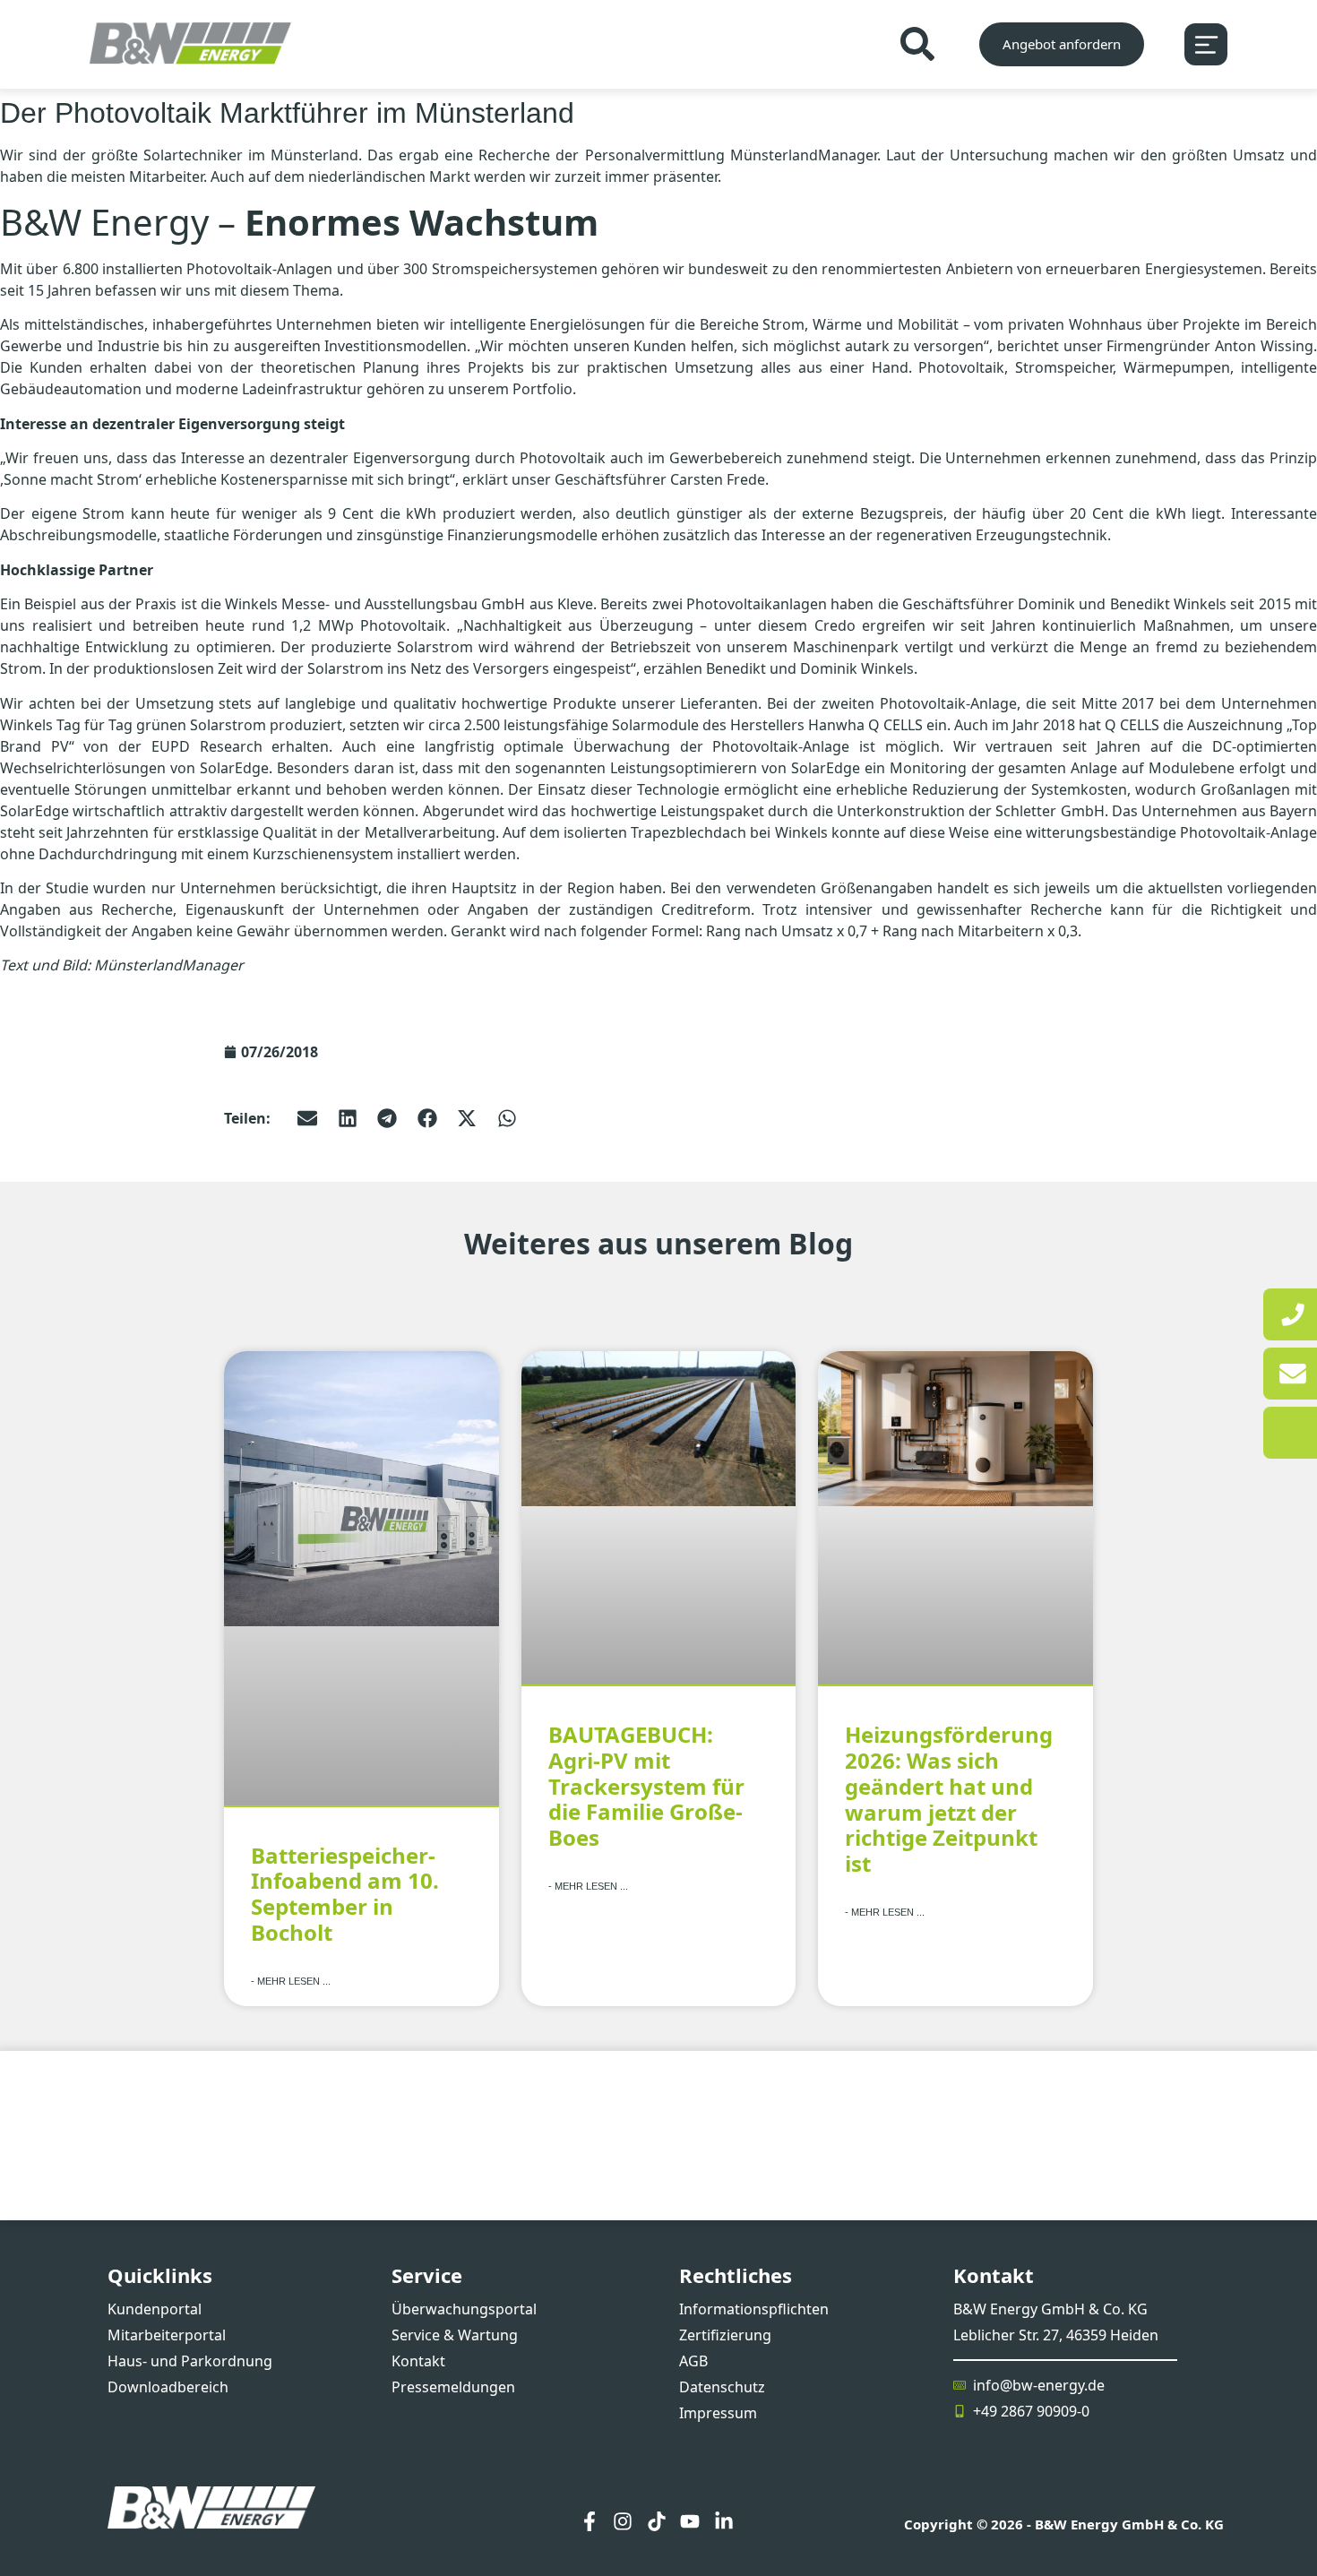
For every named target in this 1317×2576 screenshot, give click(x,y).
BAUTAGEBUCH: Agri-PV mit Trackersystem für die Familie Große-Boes (646, 1786)
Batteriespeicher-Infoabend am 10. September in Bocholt (345, 1894)
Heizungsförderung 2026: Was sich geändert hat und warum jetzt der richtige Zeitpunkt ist (949, 1799)
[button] (308, 1118)
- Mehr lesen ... (291, 1981)
